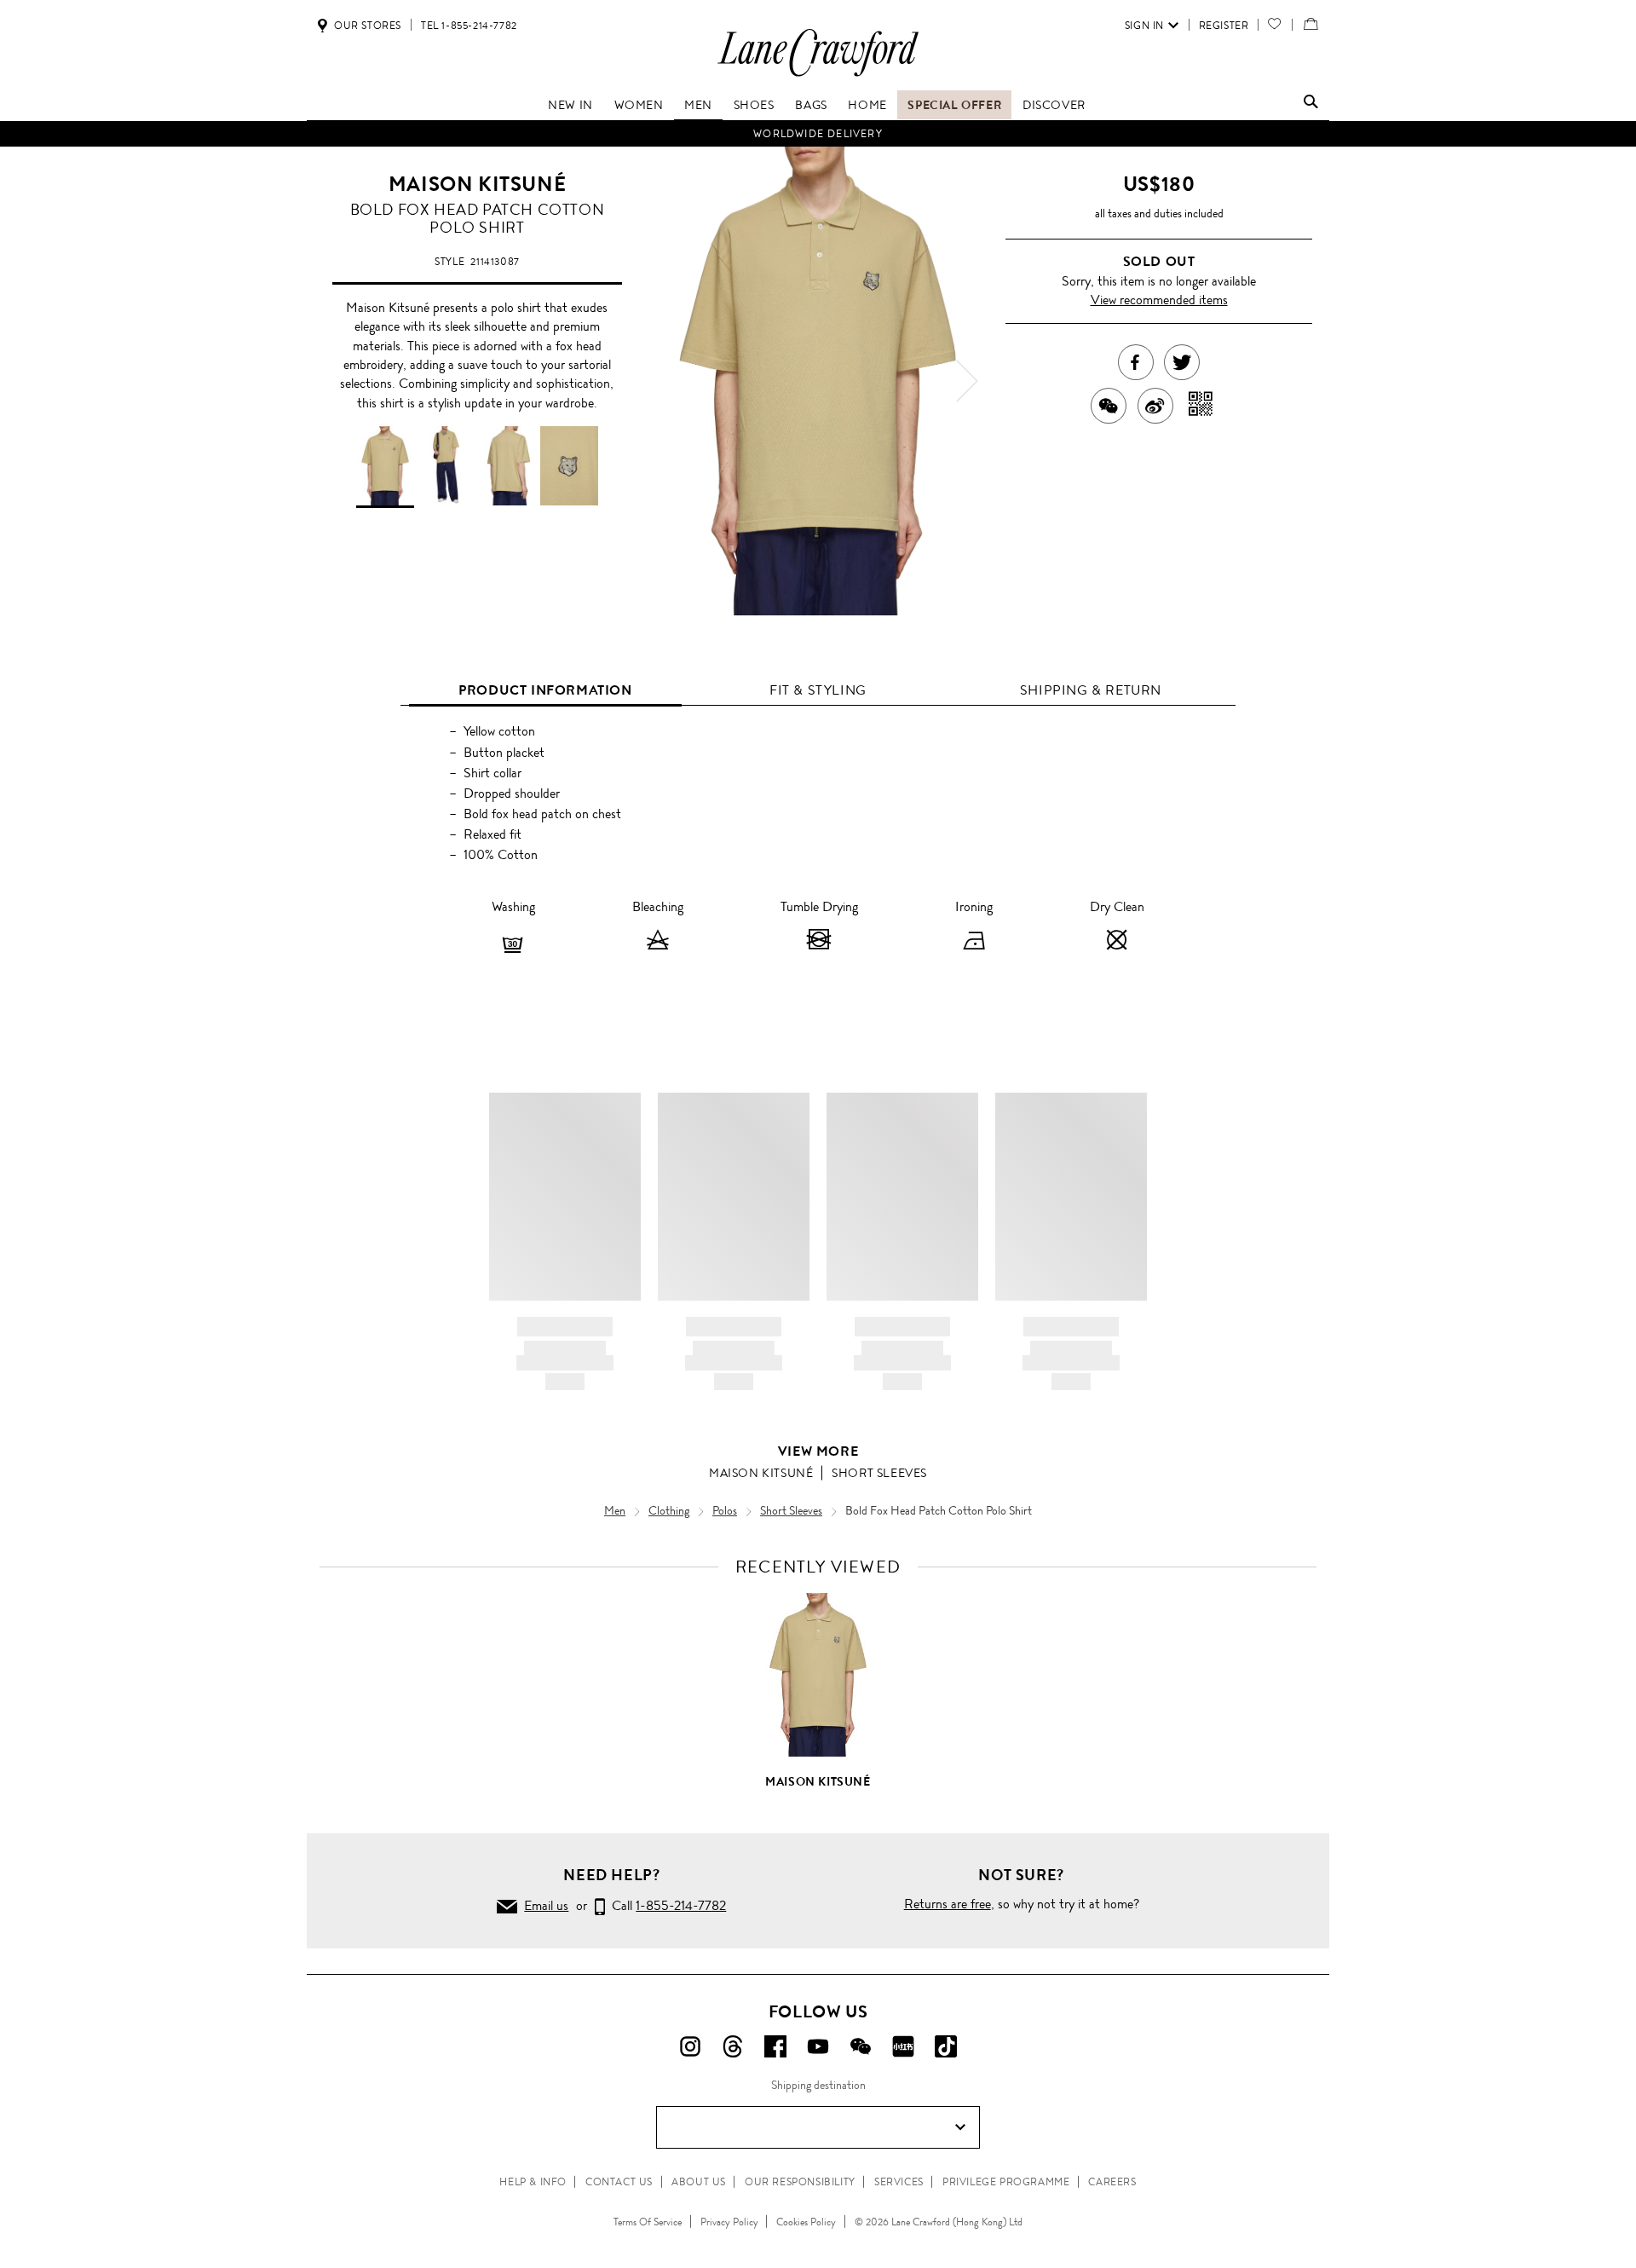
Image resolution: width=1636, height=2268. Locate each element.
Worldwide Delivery (818, 134)
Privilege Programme (1006, 2182)
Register (1224, 26)
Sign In (1144, 26)
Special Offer (954, 105)
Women (639, 105)
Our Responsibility (800, 2182)
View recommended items (1159, 300)
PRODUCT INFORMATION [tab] (545, 690)
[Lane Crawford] (818, 75)
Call (665, 1905)
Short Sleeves (879, 1473)
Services (899, 2182)
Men (698, 105)
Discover (1054, 105)
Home (867, 105)
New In (570, 105)
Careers (1112, 2182)
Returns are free (948, 1904)
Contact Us (619, 2182)
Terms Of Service (648, 2222)
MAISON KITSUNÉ (477, 184)
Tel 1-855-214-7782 (469, 26)
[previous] (669, 381)
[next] (967, 381)
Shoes (754, 105)
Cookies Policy (806, 2222)
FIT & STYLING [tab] (818, 690)
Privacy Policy (729, 2222)
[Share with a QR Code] (1201, 406)
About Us (699, 2182)
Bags (811, 105)
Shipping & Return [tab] (1091, 690)
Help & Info (533, 2182)
